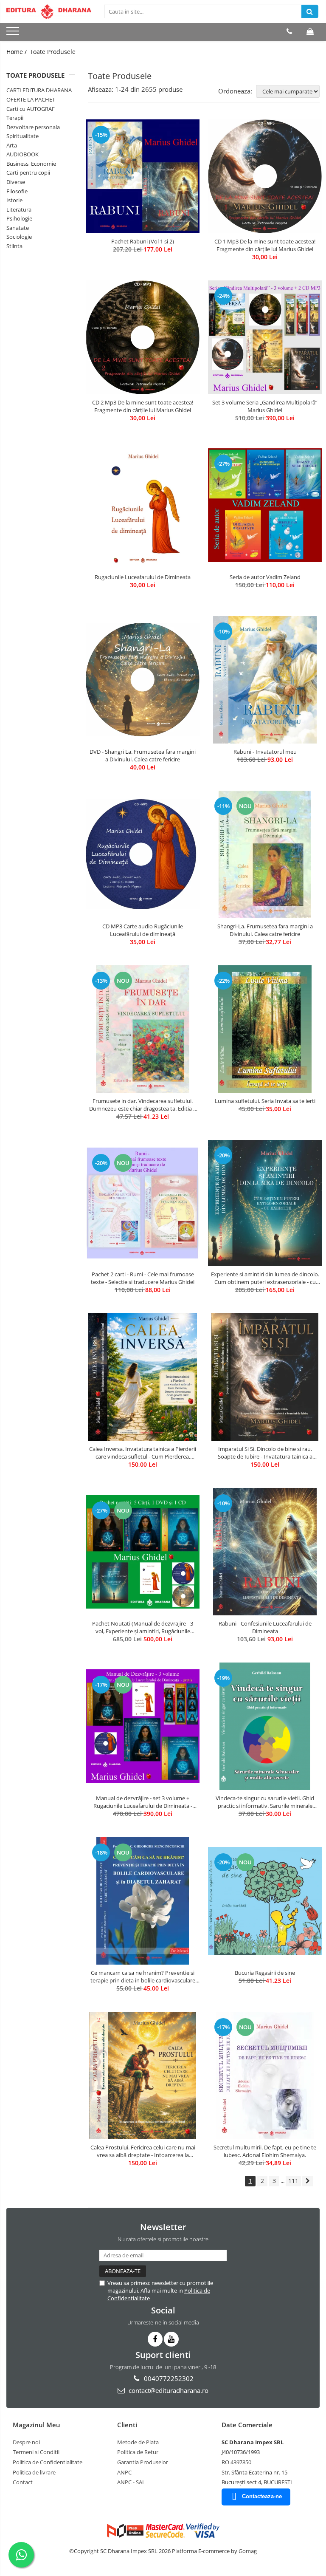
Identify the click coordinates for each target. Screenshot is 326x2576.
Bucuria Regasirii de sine (265, 1973)
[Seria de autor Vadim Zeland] (265, 505)
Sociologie (19, 237)
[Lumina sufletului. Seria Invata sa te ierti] (265, 1029)
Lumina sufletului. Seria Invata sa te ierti (265, 1101)
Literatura (19, 209)
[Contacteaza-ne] (289, 31)
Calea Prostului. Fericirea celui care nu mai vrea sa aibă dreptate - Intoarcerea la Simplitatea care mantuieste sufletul (143, 2151)
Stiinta (14, 246)
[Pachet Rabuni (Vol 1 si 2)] (143, 176)
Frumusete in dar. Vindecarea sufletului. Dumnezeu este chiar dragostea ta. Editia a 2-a (143, 1105)
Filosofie (17, 191)
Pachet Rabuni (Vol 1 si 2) (143, 241)
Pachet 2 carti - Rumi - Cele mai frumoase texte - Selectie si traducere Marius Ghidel (143, 1278)
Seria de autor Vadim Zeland (265, 577)
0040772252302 (168, 2378)
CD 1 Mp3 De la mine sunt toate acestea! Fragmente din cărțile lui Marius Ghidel (265, 245)
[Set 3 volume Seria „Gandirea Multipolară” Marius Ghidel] (265, 337)
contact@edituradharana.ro (168, 2390)
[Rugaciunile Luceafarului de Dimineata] (143, 505)
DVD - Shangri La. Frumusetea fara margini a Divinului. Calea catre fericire (143, 755)
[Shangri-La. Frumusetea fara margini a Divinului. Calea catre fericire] (265, 854)
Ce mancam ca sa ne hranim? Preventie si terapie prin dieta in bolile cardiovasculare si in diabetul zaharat (143, 1977)
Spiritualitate (22, 136)
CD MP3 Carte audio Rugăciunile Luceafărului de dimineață (143, 930)
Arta (12, 145)
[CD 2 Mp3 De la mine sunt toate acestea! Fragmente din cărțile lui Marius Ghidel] (143, 337)
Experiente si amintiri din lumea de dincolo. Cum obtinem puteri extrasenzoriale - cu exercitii (265, 1278)
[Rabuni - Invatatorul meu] (265, 680)
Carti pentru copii (28, 172)
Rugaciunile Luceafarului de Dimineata (143, 577)
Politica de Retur (138, 2452)
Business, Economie (31, 164)
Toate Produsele (53, 52)
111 (293, 2181)
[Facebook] (155, 2339)
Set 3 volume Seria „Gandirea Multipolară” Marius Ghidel (265, 406)
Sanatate (18, 228)
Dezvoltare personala (33, 127)
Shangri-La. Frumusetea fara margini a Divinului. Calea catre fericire (265, 930)
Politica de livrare (34, 2472)
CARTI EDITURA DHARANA (39, 90)
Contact (23, 2482)
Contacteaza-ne (262, 2496)
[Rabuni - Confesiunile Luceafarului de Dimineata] (265, 1552)
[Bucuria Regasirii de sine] (265, 1901)
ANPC (124, 2472)
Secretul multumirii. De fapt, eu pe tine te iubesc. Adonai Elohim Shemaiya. (265, 2151)
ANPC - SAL (131, 2482)
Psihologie (19, 218)
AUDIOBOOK (22, 154)
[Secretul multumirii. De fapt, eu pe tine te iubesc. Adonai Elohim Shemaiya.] (265, 2076)
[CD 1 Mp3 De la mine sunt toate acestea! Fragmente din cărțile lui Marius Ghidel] (265, 176)
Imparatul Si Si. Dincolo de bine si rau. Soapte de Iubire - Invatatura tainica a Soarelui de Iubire (265, 1453)
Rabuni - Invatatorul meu (265, 752)
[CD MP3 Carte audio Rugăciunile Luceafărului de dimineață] (143, 854)
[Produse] (14, 34)
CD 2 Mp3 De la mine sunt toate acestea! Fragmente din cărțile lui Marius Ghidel (143, 406)
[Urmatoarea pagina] (308, 2181)
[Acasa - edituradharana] (49, 11)
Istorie (14, 200)
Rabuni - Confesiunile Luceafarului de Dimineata (265, 1627)
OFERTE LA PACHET (31, 99)
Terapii (15, 118)
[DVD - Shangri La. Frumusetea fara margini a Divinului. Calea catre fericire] (143, 680)
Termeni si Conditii (36, 2452)
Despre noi (26, 2442)
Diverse (16, 182)
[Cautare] (310, 11)
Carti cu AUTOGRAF (31, 109)
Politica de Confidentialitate (48, 2462)
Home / (17, 52)
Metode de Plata (138, 2442)
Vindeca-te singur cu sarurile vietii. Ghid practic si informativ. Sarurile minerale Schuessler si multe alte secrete (265, 1802)
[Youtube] (171, 2339)
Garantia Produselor (143, 2462)
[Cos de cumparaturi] (310, 31)
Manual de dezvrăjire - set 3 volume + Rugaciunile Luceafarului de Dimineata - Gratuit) (143, 1802)
